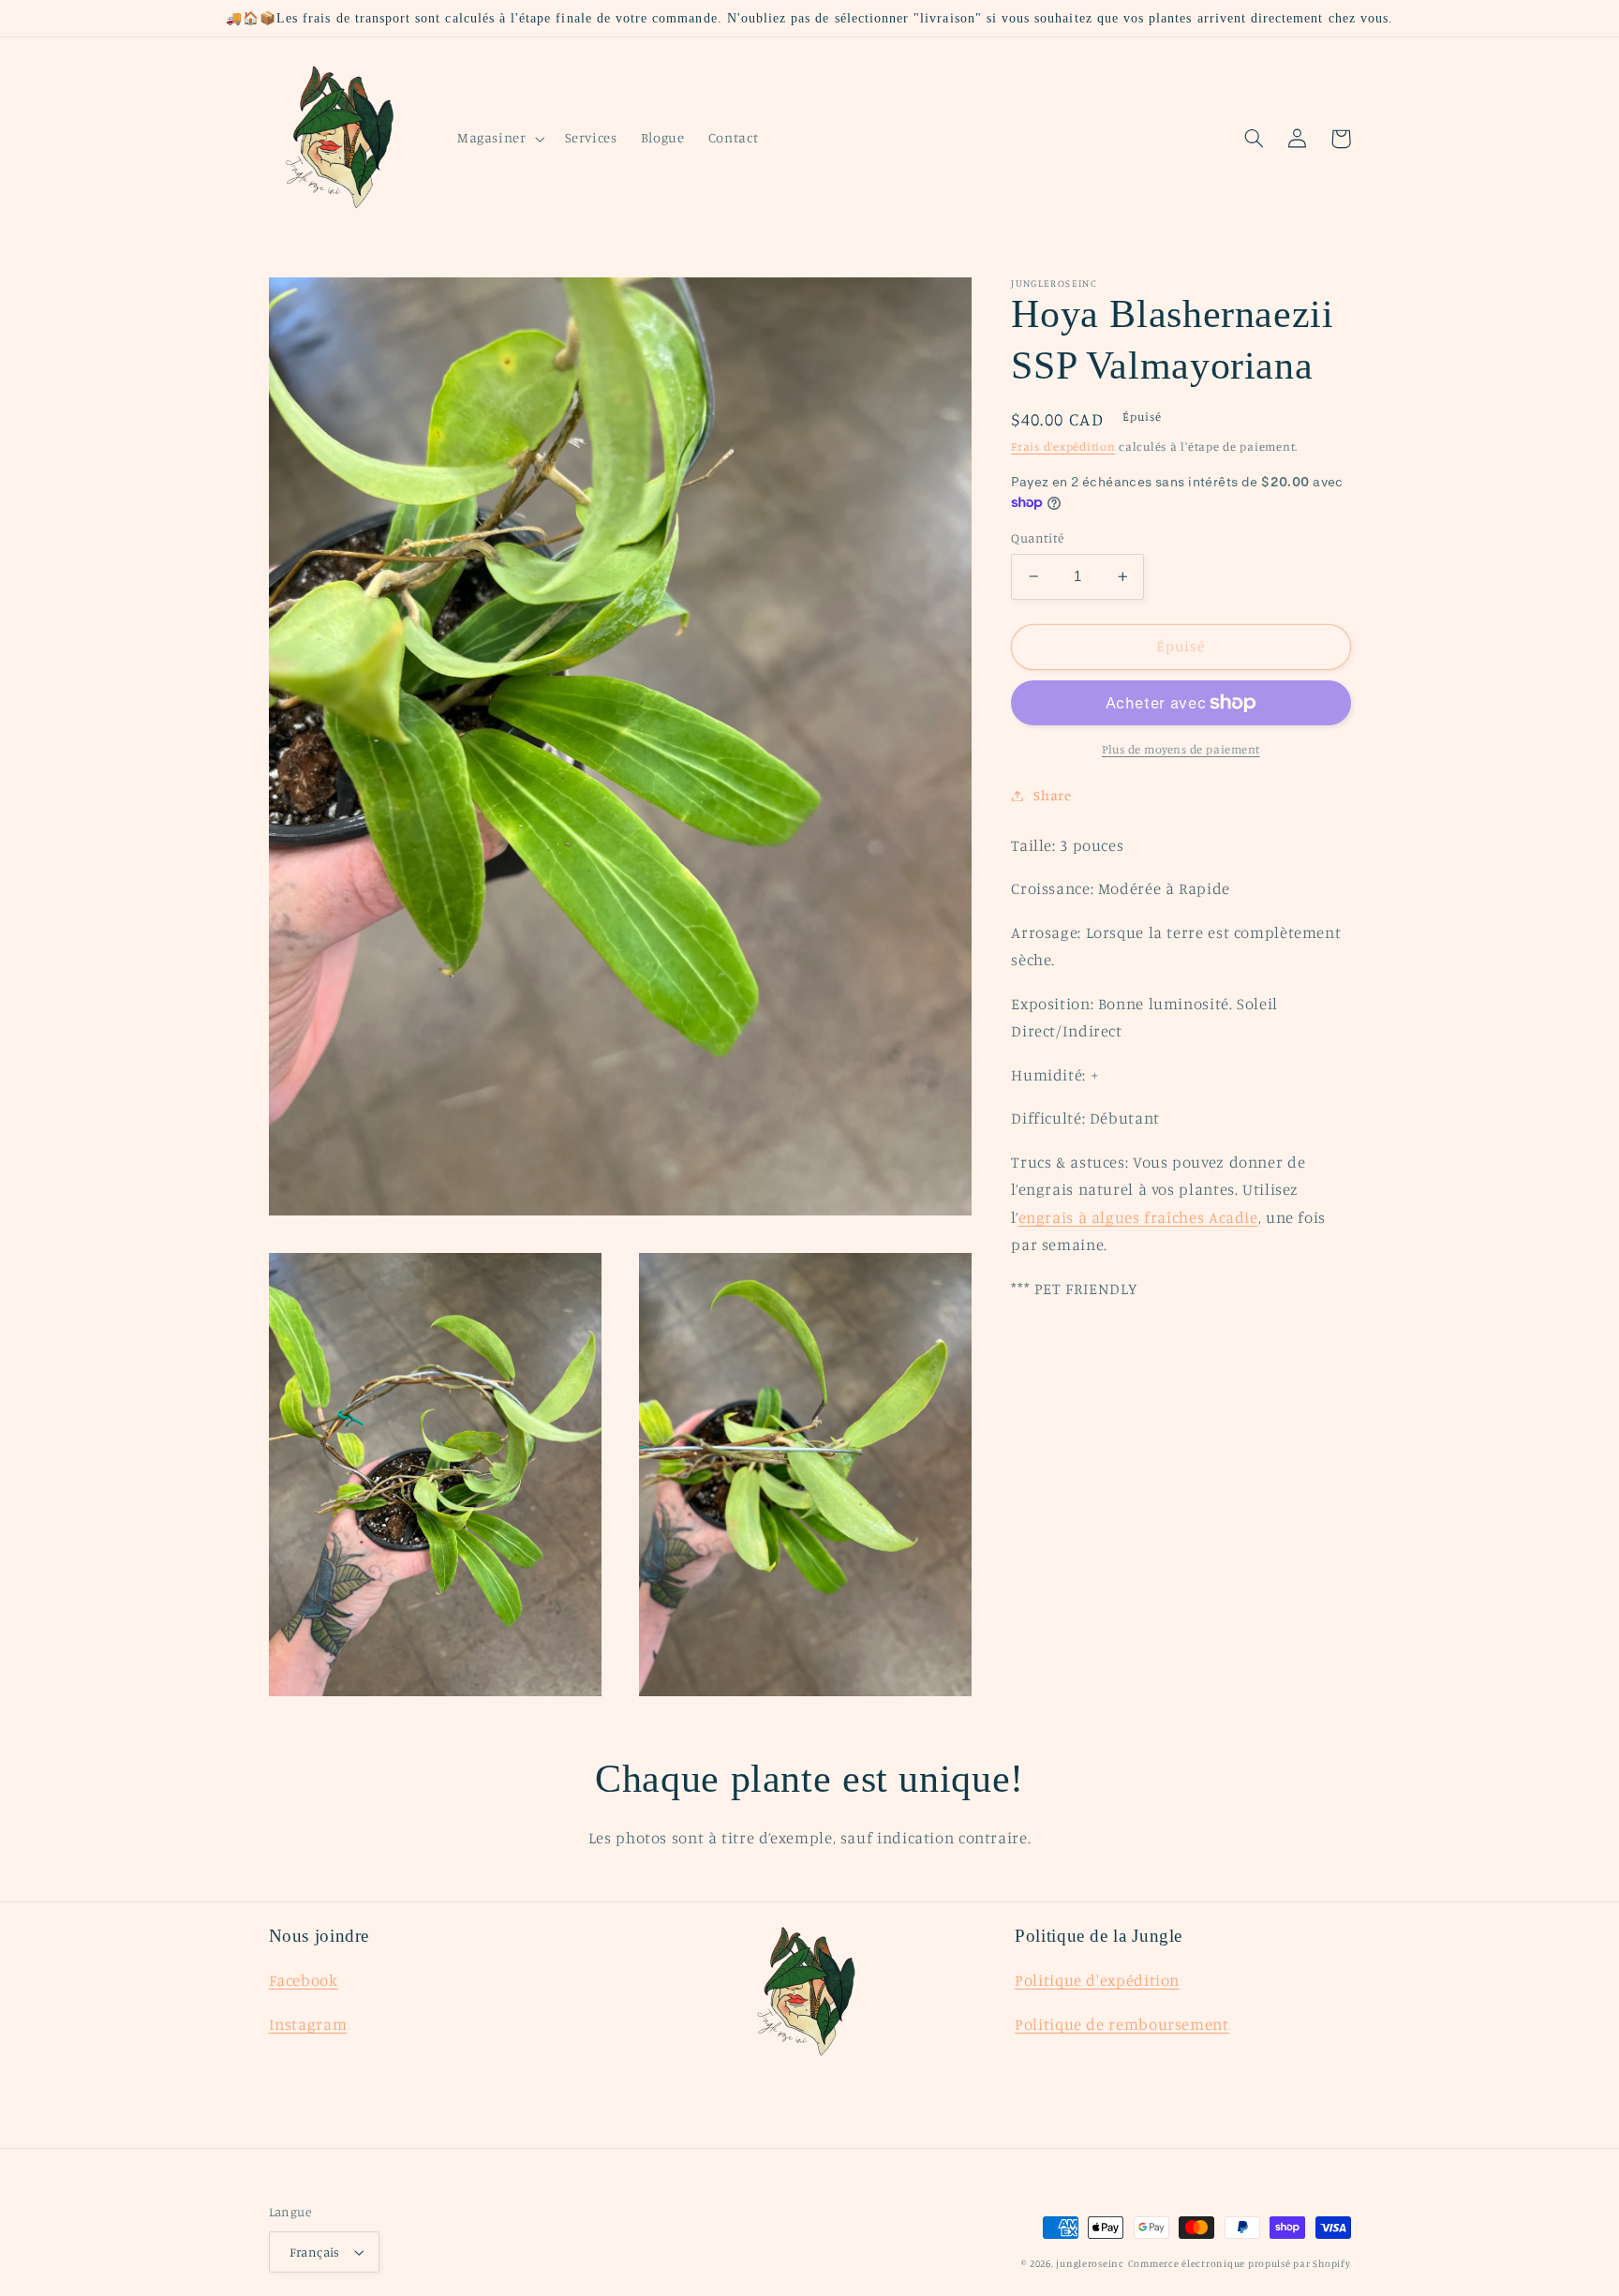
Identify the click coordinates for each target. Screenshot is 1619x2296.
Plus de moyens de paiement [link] (1181, 749)
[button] (499, 139)
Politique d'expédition (1097, 1980)
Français (315, 2252)
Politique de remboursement (1121, 2024)
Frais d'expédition (1063, 447)
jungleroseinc (1090, 2263)
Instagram (308, 2024)
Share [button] (1052, 795)
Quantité (1037, 538)
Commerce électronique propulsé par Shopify (1240, 2263)
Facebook (304, 1980)
